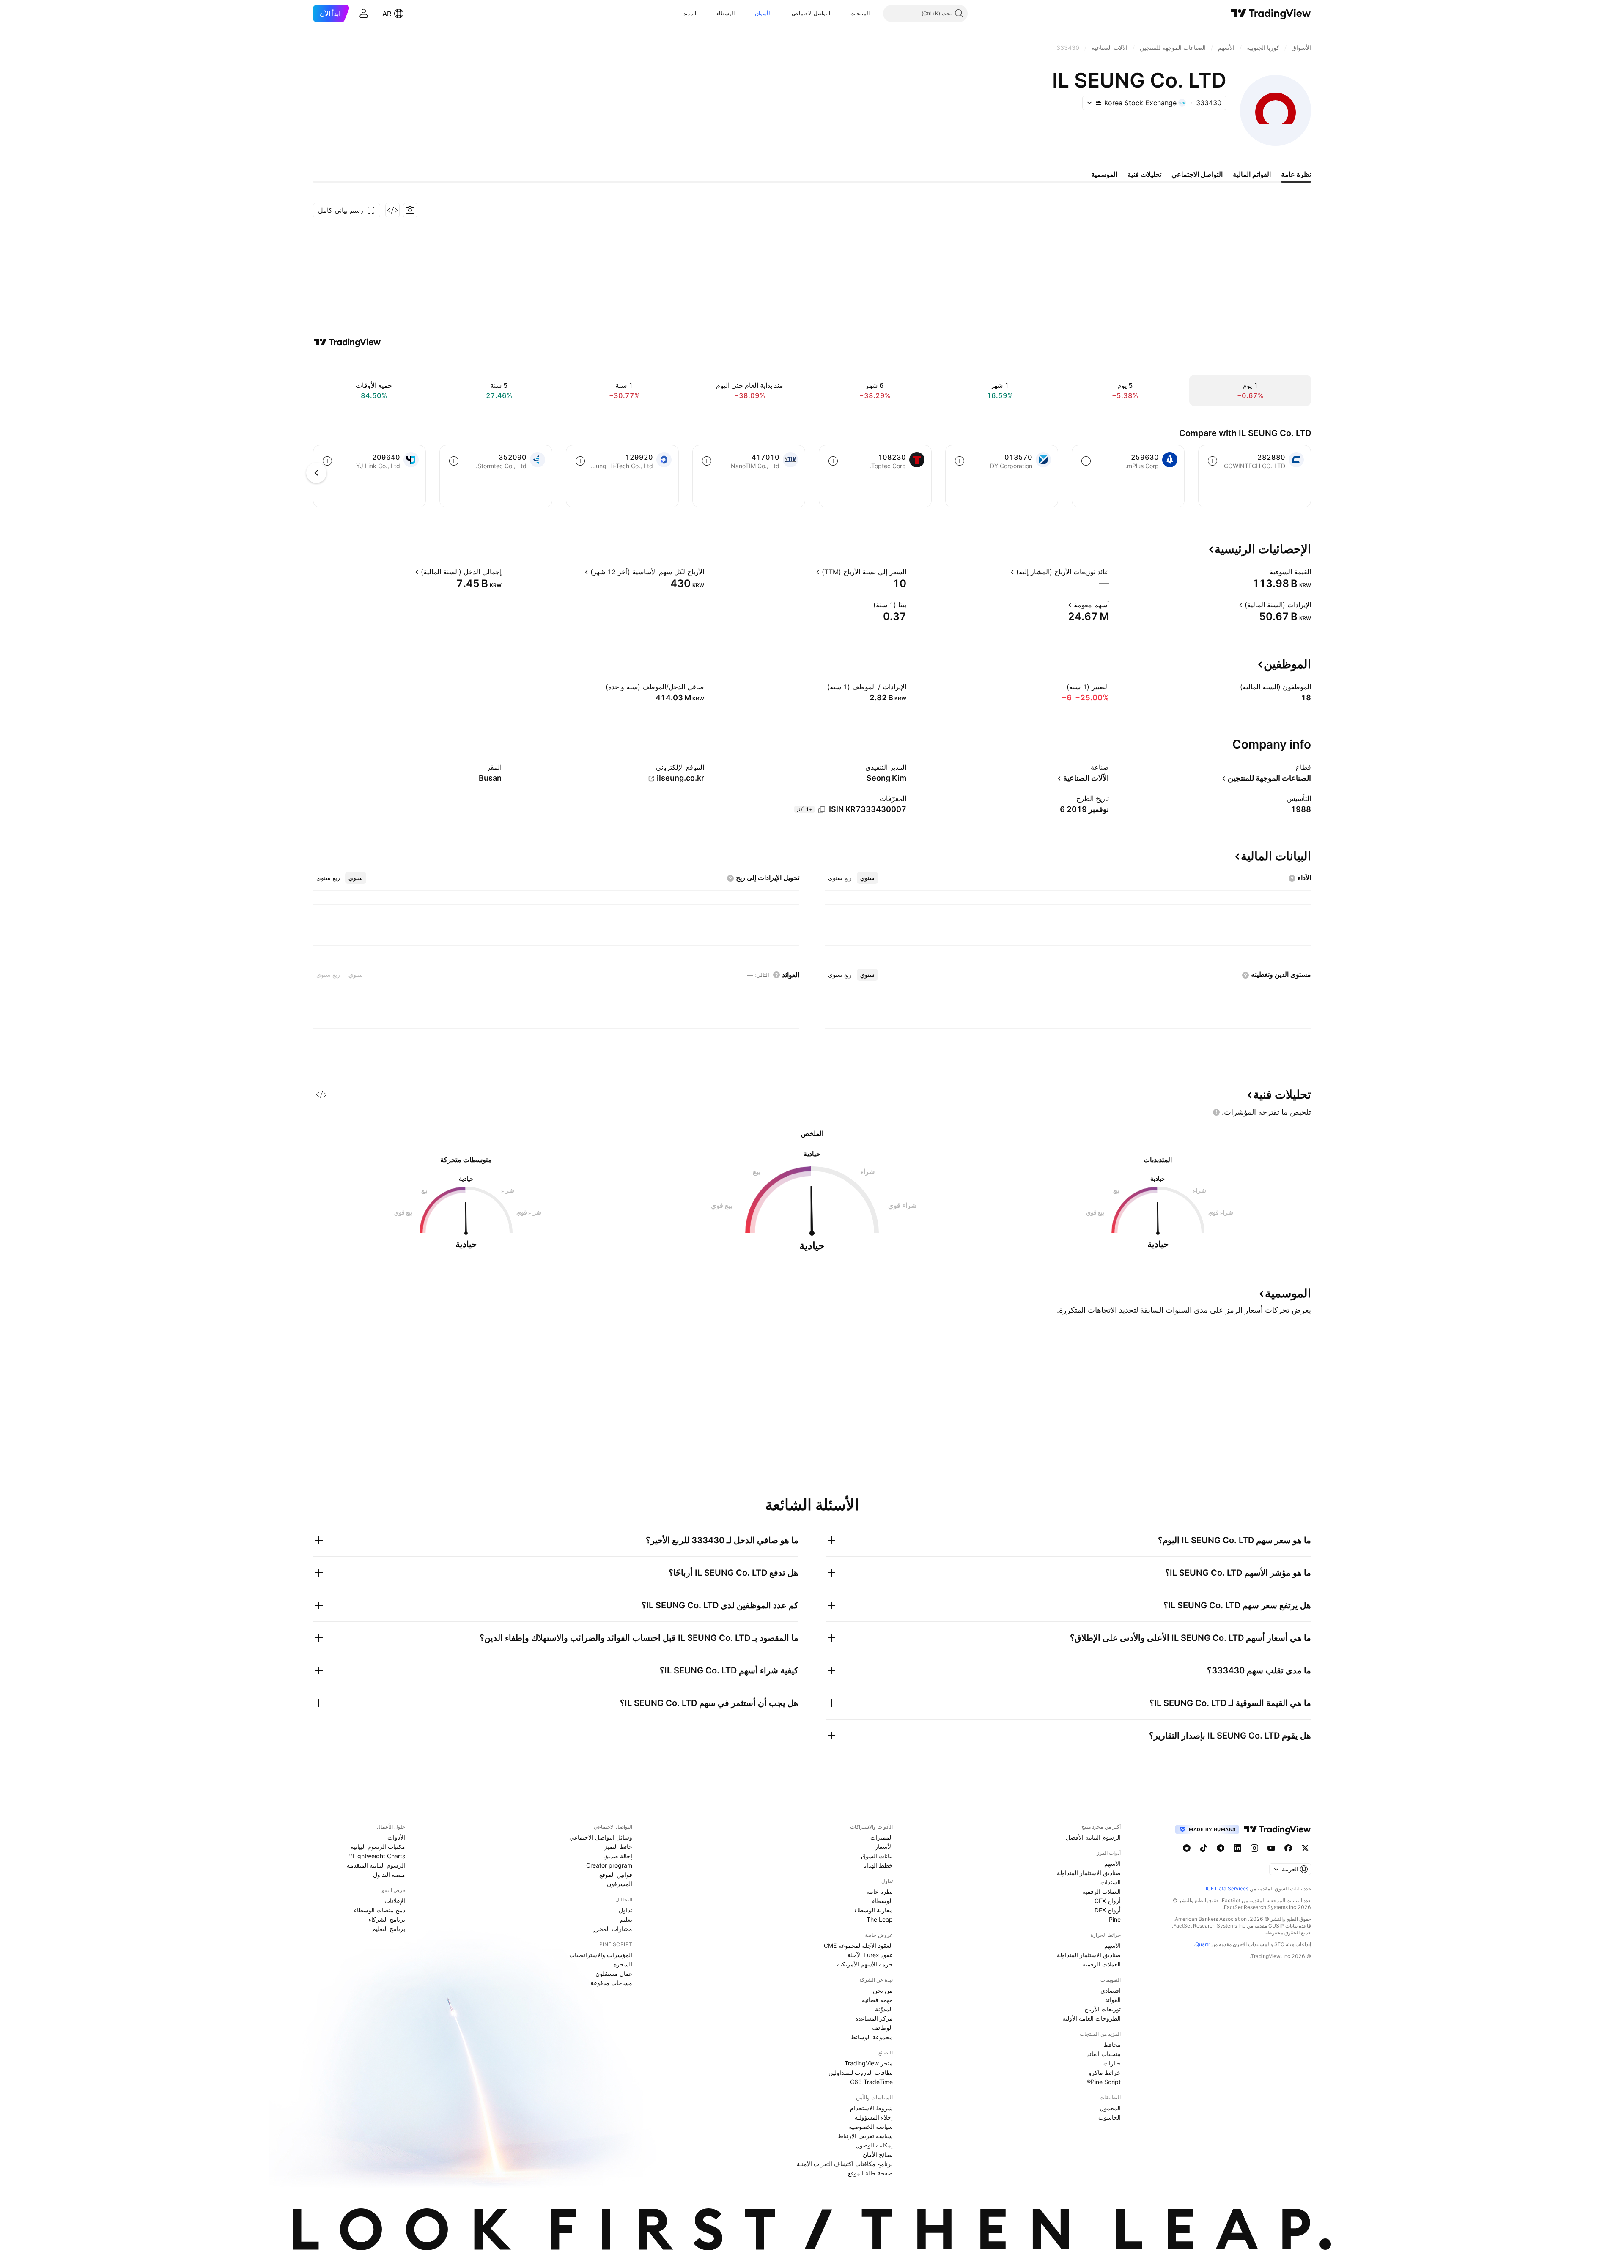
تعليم (626, 1919)
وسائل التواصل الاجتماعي (601, 1837)
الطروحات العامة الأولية (1092, 2018)
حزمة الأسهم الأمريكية (865, 1964)
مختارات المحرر (613, 1929)
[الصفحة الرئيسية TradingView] (1271, 14)
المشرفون (620, 1884)
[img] (1099, 103)
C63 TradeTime (871, 2082)
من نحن (883, 1990)
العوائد (1113, 2000)
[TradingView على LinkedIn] (1237, 1848)
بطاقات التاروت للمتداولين (861, 2072)
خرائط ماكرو (1105, 2072)
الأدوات (396, 1837)
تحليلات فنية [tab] (1144, 174)
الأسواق (763, 13)
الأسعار (884, 1847)
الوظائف (882, 2028)
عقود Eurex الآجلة (870, 1955)
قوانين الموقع (616, 1874)
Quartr (1203, 1944)
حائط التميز (618, 1847)
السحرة (623, 1964)
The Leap (880, 1919)
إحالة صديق (618, 1856)
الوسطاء (726, 13)
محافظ (1112, 2044)
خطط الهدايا (878, 1865)
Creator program (609, 1865)
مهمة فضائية (877, 2000)
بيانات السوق (877, 1856)
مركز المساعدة (874, 2018)
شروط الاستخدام (871, 2108)
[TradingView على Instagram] (1254, 1848)
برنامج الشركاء (387, 1919)
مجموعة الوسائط (872, 2037)
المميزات (882, 1837)
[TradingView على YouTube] (1271, 1848)
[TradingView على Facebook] (1288, 1848)
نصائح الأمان (878, 2154)
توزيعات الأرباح (1103, 2009)
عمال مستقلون (614, 1973)
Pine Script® (1104, 2082)
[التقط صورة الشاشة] (410, 210)
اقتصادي (1111, 1990)
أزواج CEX (1108, 1901)
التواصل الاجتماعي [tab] (1197, 174)
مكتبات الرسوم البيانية (378, 1847)
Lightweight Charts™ (377, 1856)
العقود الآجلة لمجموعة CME (858, 1946)
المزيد (690, 13)
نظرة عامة (880, 1891)
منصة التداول (389, 1874)
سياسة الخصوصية (871, 2127)
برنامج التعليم (389, 1929)
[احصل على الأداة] (392, 210)
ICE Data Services (1227, 1888)
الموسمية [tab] (1104, 174)
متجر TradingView (869, 2063)
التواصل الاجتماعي (811, 13)
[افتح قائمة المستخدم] (364, 14)
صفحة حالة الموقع (870, 2173)
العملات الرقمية (1101, 1891)
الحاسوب (1110, 2117)
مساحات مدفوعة (611, 1983)
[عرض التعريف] (1264, 572)
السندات (1111, 1882)
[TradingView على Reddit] (1187, 1848)
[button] (844, 14)
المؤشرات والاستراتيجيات (601, 1955)
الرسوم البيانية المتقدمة (376, 1865)
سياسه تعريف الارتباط (865, 2136)
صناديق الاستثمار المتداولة (1089, 1873)
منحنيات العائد (1104, 2054)
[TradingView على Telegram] (1221, 1848)
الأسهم (1112, 1863)
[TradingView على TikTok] (1204, 1848)
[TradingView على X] (1305, 1848)
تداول (625, 1910)
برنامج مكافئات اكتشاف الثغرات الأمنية (845, 2164)
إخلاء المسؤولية (874, 2117)
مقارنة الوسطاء (874, 1910)
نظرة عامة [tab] (1296, 174)
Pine (1115, 1919)
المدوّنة (884, 2009)
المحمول (1110, 2108)
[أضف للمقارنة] (1213, 461)
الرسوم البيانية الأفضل (1093, 1837)
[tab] (867, 878)
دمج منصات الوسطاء (380, 1910)
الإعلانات (395, 1901)
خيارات (1112, 2063)
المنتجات (860, 13)
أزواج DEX (1108, 1910)
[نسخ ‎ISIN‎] (822, 810)
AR (387, 14)
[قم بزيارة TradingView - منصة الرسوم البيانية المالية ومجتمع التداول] (347, 342)
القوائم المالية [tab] (1252, 174)
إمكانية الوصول (874, 2145)
